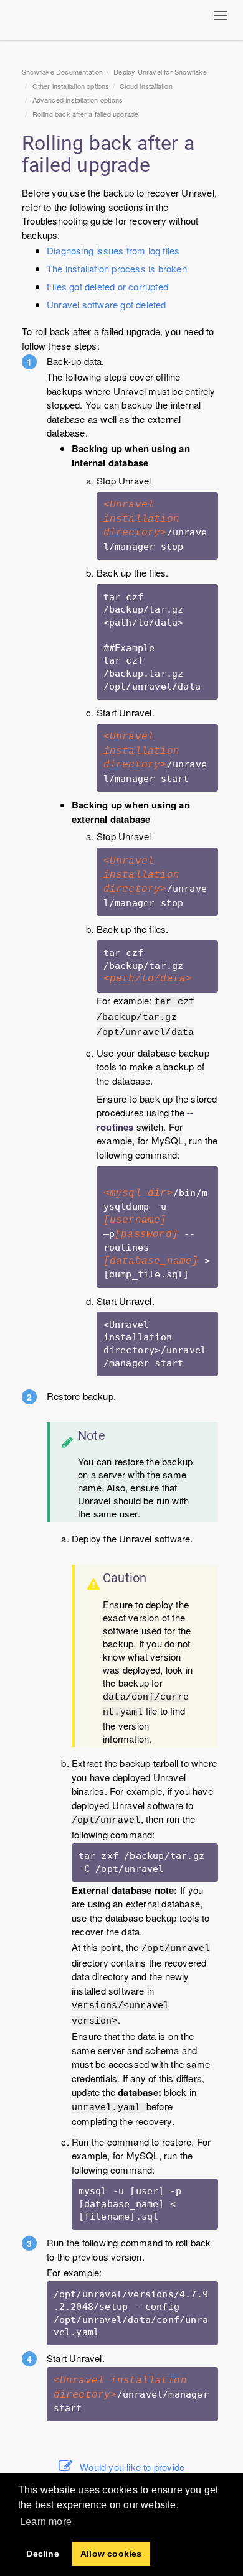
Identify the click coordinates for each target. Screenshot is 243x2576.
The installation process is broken (117, 268)
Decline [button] (42, 2554)
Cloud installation (146, 86)
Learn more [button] (46, 2522)
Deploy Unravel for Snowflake (160, 72)
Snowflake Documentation (63, 72)
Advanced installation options (78, 100)
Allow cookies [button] (111, 2554)
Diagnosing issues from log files (113, 250)
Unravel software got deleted (107, 304)
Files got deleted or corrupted (107, 286)
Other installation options (71, 86)
